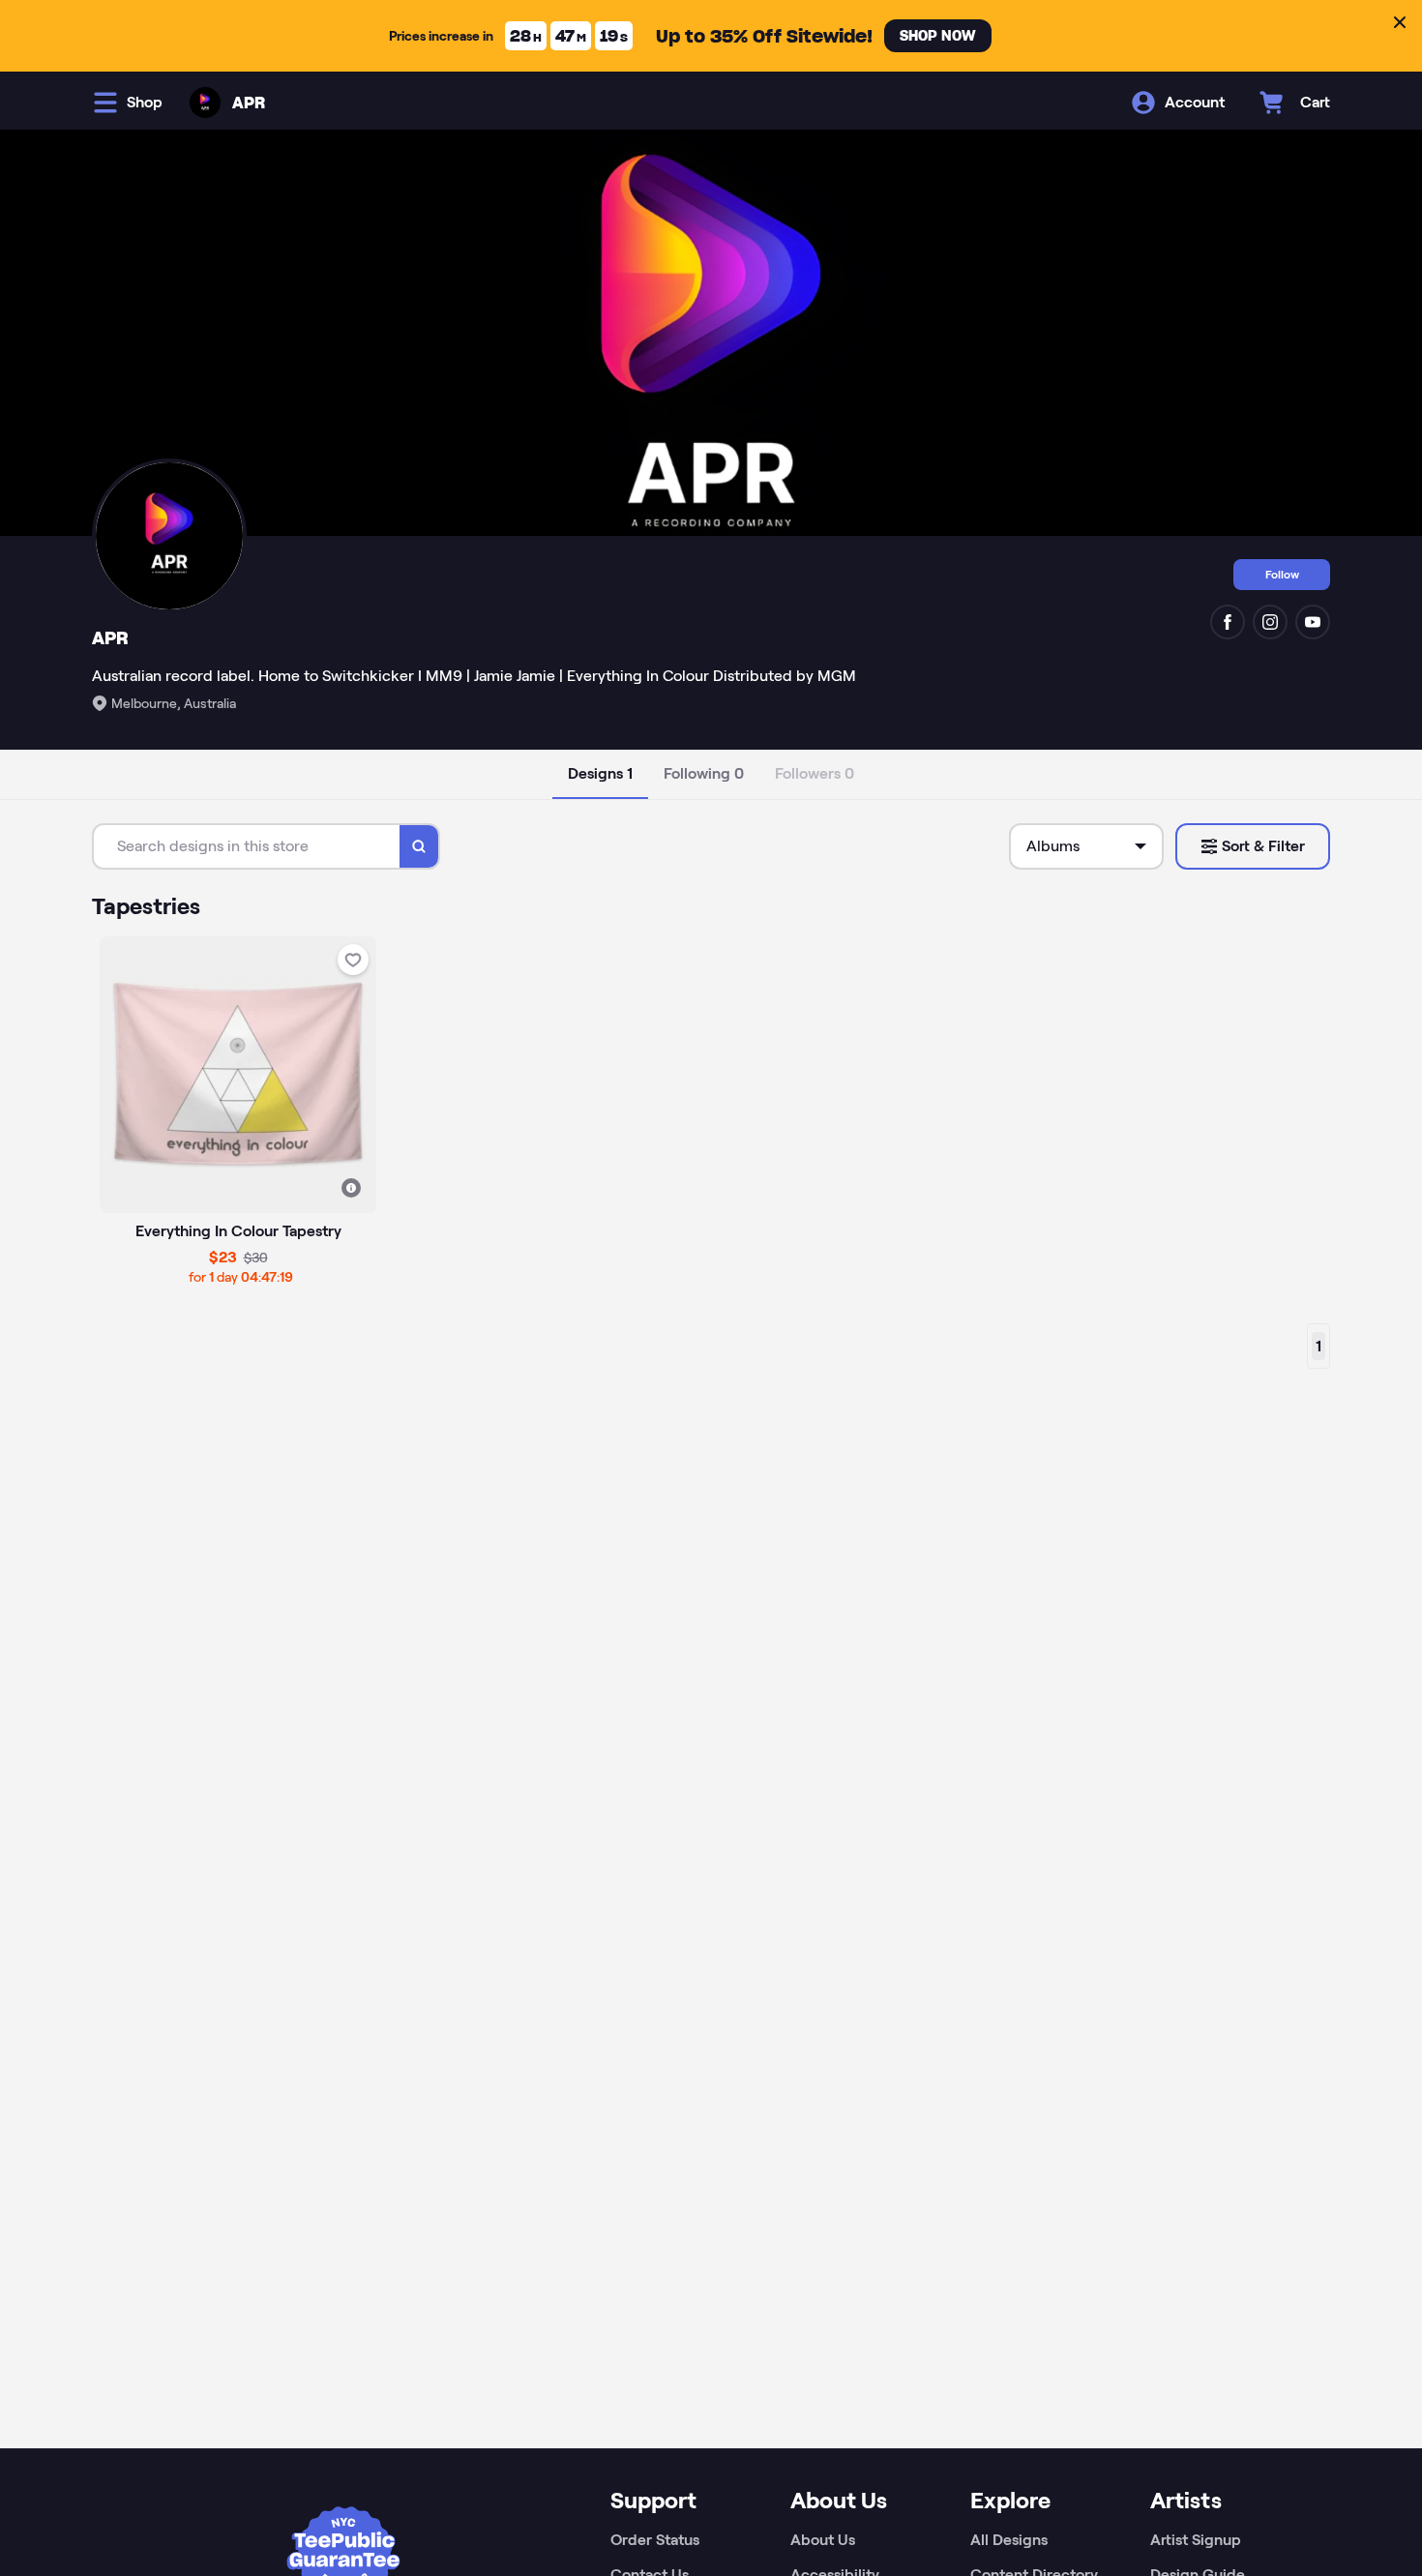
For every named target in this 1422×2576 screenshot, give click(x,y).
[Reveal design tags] (351, 1188)
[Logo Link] (205, 103)
